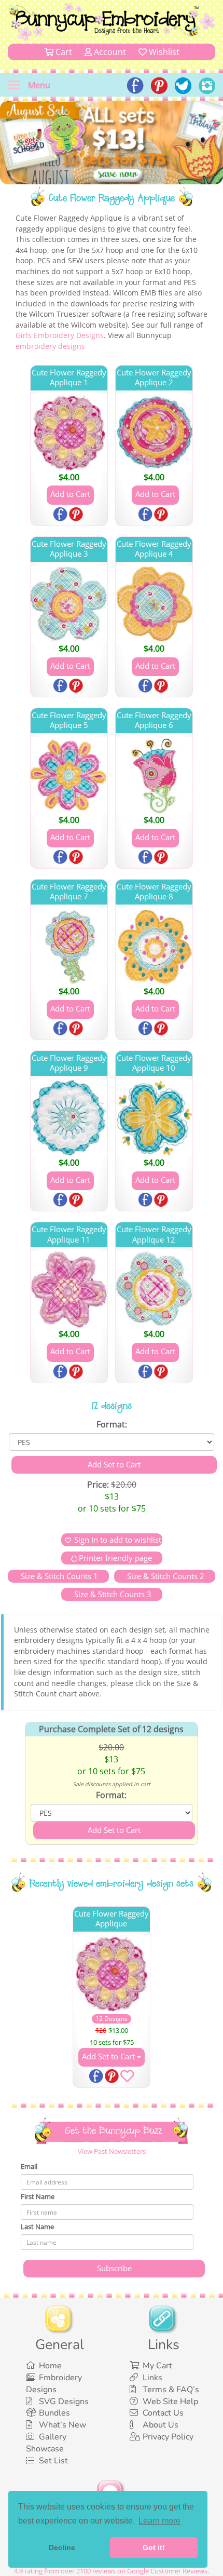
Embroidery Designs (54, 2384)
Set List (53, 2461)
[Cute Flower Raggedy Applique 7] (69, 947)
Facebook (61, 515)
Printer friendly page (115, 1558)
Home (50, 2366)
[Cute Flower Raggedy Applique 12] (154, 1289)
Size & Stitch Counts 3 (112, 1594)
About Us (161, 2425)
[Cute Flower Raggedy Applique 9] (69, 1118)
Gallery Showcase (46, 2443)
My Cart (157, 2366)
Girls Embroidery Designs (60, 335)
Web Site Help (170, 2402)
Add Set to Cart (109, 2056)
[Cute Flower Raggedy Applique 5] (69, 775)
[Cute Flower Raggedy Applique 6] (154, 775)
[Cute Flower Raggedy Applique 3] (69, 604)
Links (152, 2378)
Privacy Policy (168, 2437)
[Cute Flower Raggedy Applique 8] (154, 947)
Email (29, 2166)
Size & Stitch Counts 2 (165, 1576)
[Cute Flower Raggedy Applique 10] (154, 1118)
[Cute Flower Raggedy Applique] (112, 1974)
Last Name (37, 2227)
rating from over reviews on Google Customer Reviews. (112, 2571)
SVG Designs (64, 2402)
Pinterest (77, 515)
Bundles (54, 2413)
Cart (63, 52)
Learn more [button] (159, 2521)
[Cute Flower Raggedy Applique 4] (154, 604)
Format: (112, 1424)
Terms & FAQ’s (171, 2390)
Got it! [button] (154, 2547)
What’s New (62, 2425)
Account (109, 52)
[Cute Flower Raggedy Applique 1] (69, 433)
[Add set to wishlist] (127, 2078)
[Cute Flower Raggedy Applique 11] (69, 1289)
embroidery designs (50, 346)
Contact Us (163, 2413)
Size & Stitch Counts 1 (58, 1576)
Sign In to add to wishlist (118, 1540)
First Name (38, 2196)
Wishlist (163, 52)
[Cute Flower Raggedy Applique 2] (154, 433)
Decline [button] (62, 2547)
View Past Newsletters (112, 2151)
